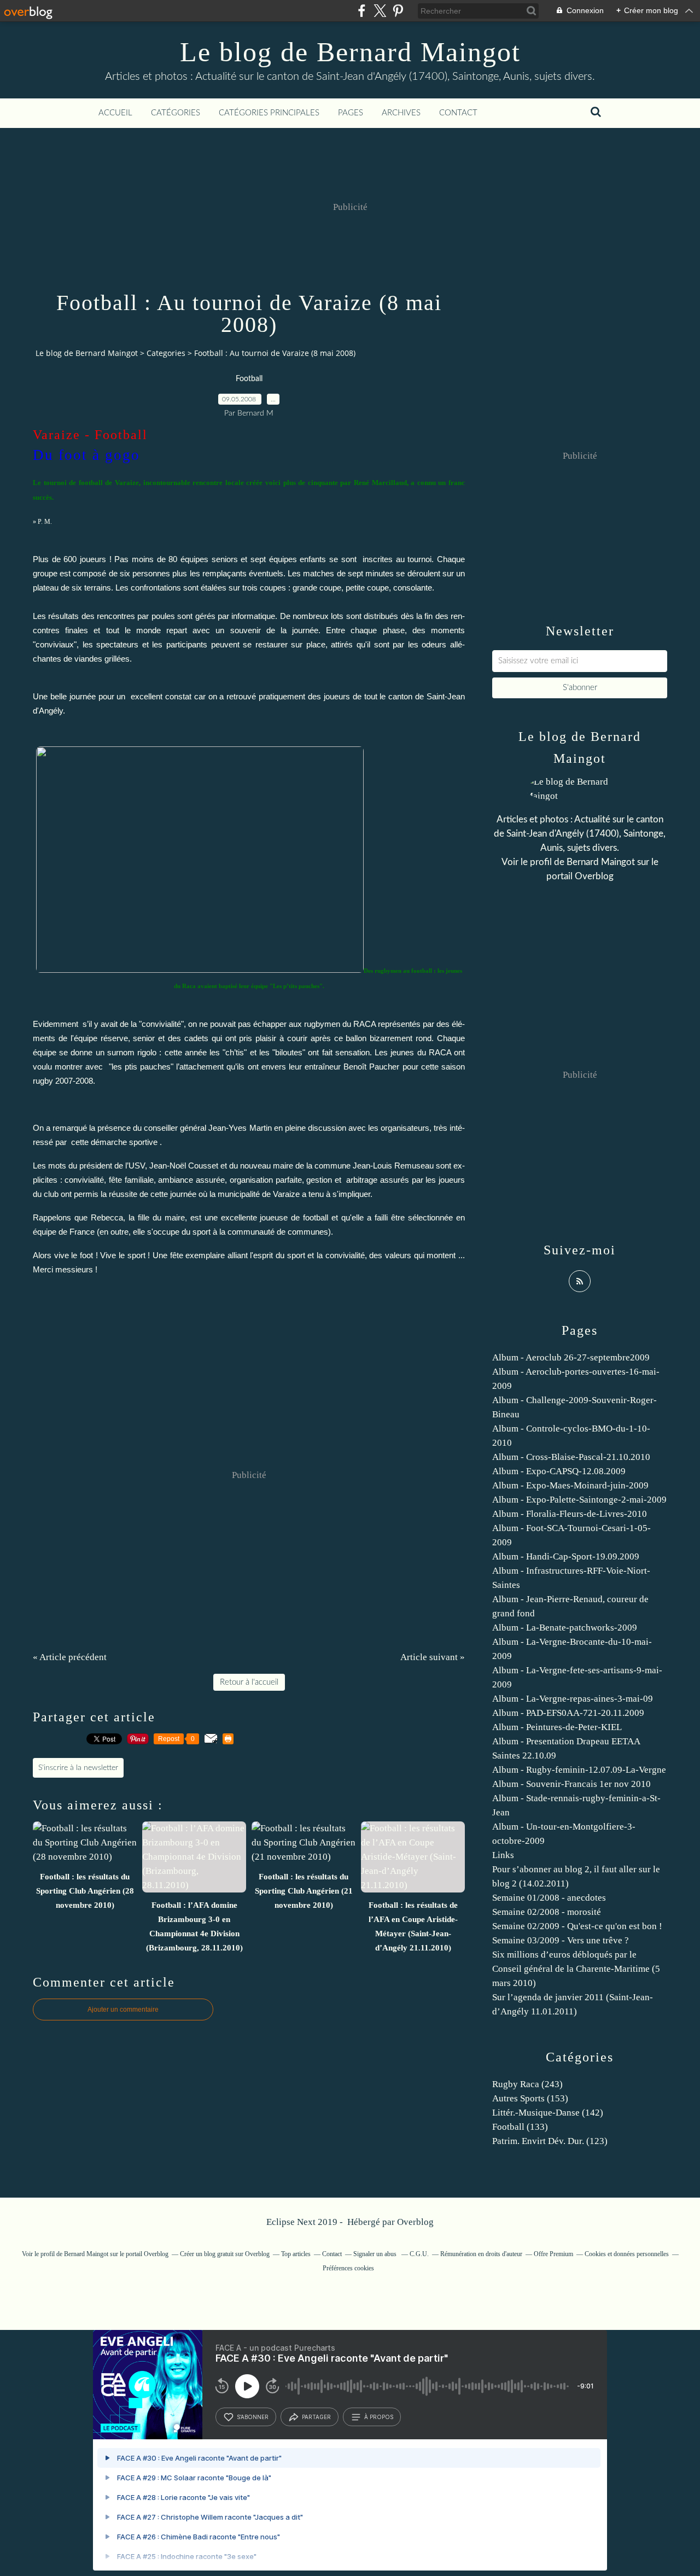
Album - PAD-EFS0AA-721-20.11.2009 (568, 1713)
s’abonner (253, 2417)
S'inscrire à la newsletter (78, 1768)
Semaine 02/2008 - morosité (547, 1912)
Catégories (176, 113)
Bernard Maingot (601, 862)
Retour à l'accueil (249, 1682)
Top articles (296, 2254)
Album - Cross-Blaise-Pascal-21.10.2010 (571, 1457)
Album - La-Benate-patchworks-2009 (565, 1628)
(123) (550, 2141)
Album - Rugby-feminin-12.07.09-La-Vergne (579, 1770)
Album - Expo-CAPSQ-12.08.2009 (559, 1471)
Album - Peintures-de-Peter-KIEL (557, 1727)
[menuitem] (115, 113)
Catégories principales (269, 113)
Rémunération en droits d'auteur (481, 2254)
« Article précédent (70, 1657)
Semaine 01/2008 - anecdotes (549, 1898)
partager (316, 2417)
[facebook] (362, 11)
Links (503, 1855)
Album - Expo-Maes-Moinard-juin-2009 (570, 1485)
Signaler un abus (376, 2254)
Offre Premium (553, 2254)
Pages (351, 113)
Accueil (115, 113)
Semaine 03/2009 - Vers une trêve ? (561, 1940)
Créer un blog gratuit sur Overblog (225, 2254)
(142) (548, 2113)
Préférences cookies (348, 2268)
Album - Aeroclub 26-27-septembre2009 (571, 1357)
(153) (530, 2098)
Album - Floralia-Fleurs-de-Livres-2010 (570, 1514)
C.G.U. (419, 2254)
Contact (458, 113)
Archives (401, 113)
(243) (527, 2084)
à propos (379, 2417)
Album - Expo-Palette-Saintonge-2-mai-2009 (579, 1500)
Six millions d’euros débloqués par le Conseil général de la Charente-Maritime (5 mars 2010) (576, 1969)
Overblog (415, 2222)
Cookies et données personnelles (627, 2254)
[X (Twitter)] (380, 11)
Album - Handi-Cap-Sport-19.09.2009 (566, 1556)
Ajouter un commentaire (123, 2010)
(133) (520, 2127)
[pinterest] (398, 11)
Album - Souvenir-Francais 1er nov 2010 (571, 1784)
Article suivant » (433, 1657)
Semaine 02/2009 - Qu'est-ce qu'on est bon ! (577, 1926)
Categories (166, 353)
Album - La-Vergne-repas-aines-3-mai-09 (573, 1699)
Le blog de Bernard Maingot (350, 52)
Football (249, 379)
